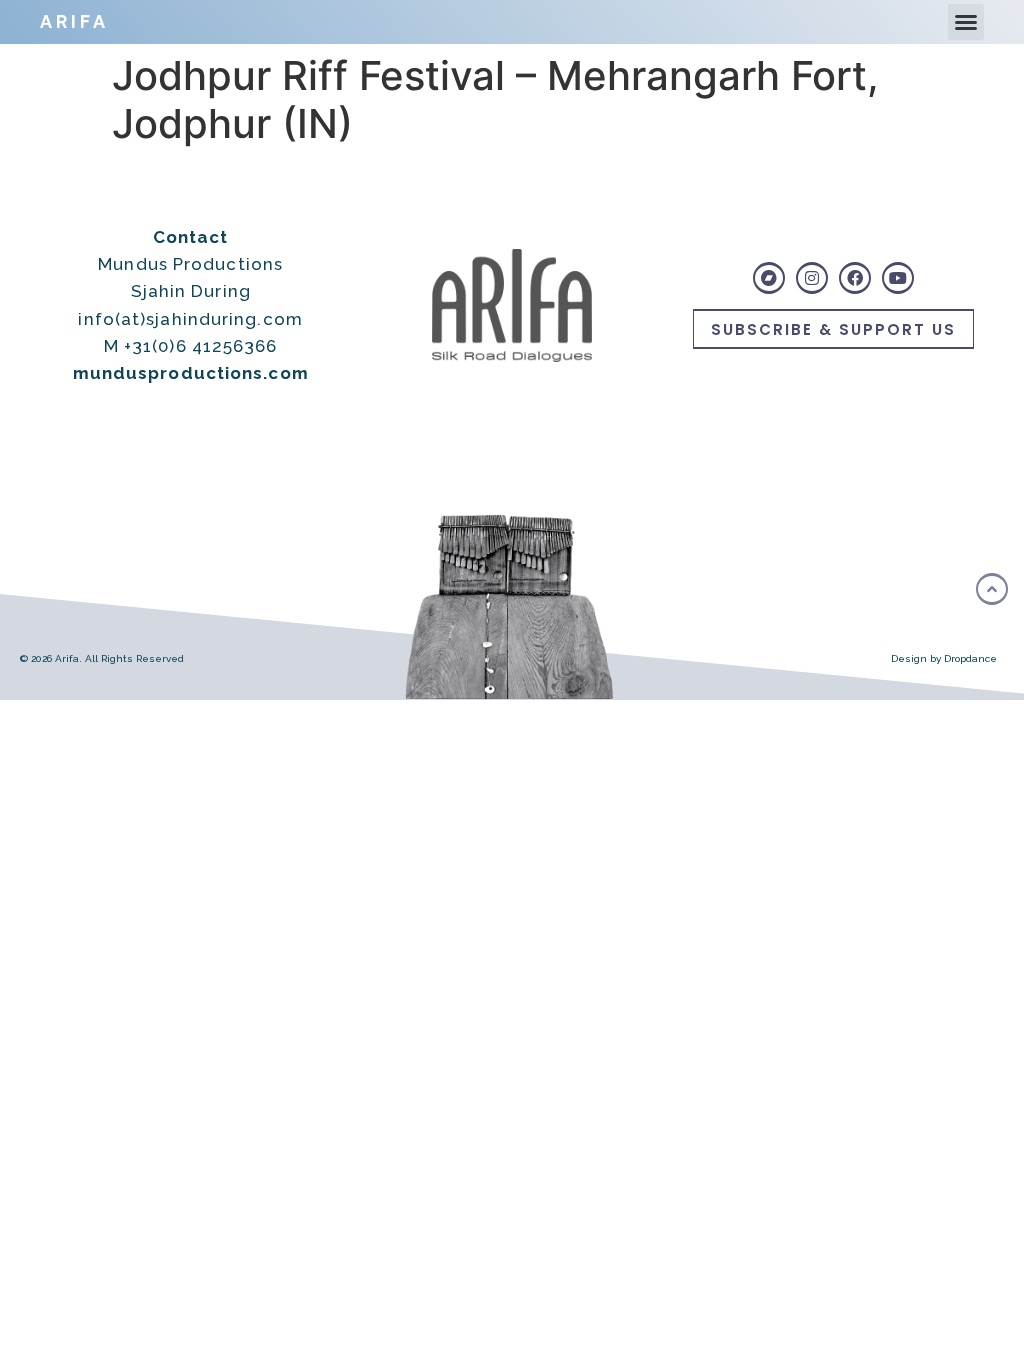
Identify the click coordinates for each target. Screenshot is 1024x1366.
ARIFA (74, 21)
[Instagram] (812, 278)
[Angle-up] (992, 589)
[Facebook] (855, 278)
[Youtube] (898, 278)
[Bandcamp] (769, 278)
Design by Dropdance (944, 658)
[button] (966, 22)
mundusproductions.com (191, 373)
